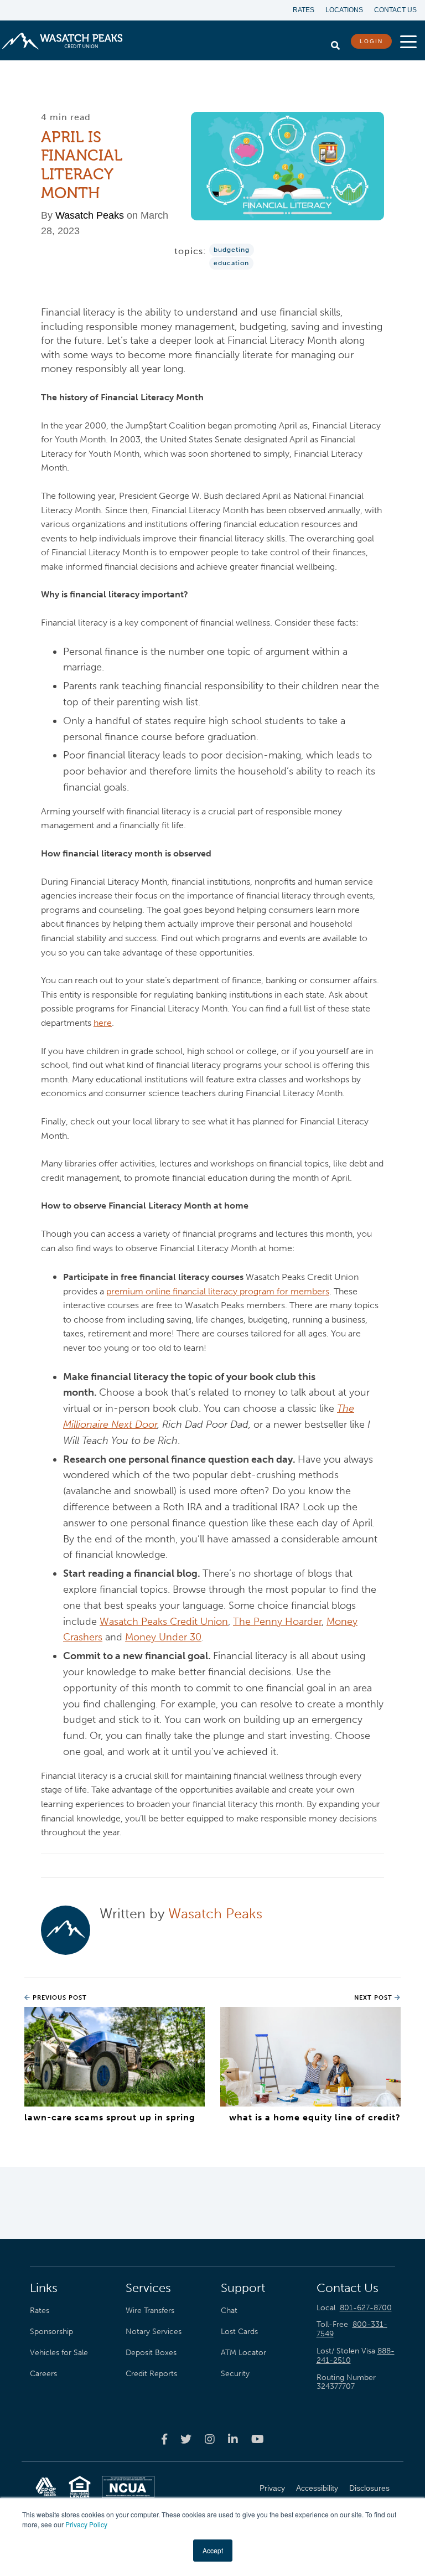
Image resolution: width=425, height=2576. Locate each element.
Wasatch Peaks (90, 215)
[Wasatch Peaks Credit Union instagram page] (210, 2439)
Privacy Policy (86, 2524)
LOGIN (371, 41)
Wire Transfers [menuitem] (150, 2310)
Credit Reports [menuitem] (151, 2373)
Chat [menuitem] (229, 2310)
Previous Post (59, 1998)
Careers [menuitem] (43, 2373)
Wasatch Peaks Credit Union (164, 1622)
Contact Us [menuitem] (395, 10)
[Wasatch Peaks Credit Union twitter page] (186, 2439)
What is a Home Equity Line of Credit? (315, 2117)
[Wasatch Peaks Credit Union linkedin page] (233, 2439)
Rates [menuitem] (304, 10)
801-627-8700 (366, 2308)
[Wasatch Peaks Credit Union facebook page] (164, 2439)
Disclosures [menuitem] (369, 2488)
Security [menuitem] (235, 2373)
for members (218, 1291)
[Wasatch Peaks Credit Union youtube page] (258, 2439)
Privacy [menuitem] (272, 2488)
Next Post (374, 1998)
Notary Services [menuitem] (154, 2331)
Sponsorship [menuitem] (51, 2331)
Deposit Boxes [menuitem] (151, 2352)
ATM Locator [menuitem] (243, 2352)
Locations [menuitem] (344, 10)
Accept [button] (213, 2550)
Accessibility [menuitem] (317, 2488)
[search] (335, 43)
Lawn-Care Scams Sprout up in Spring (110, 2117)
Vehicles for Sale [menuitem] (59, 2352)
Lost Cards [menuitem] (239, 2331)
